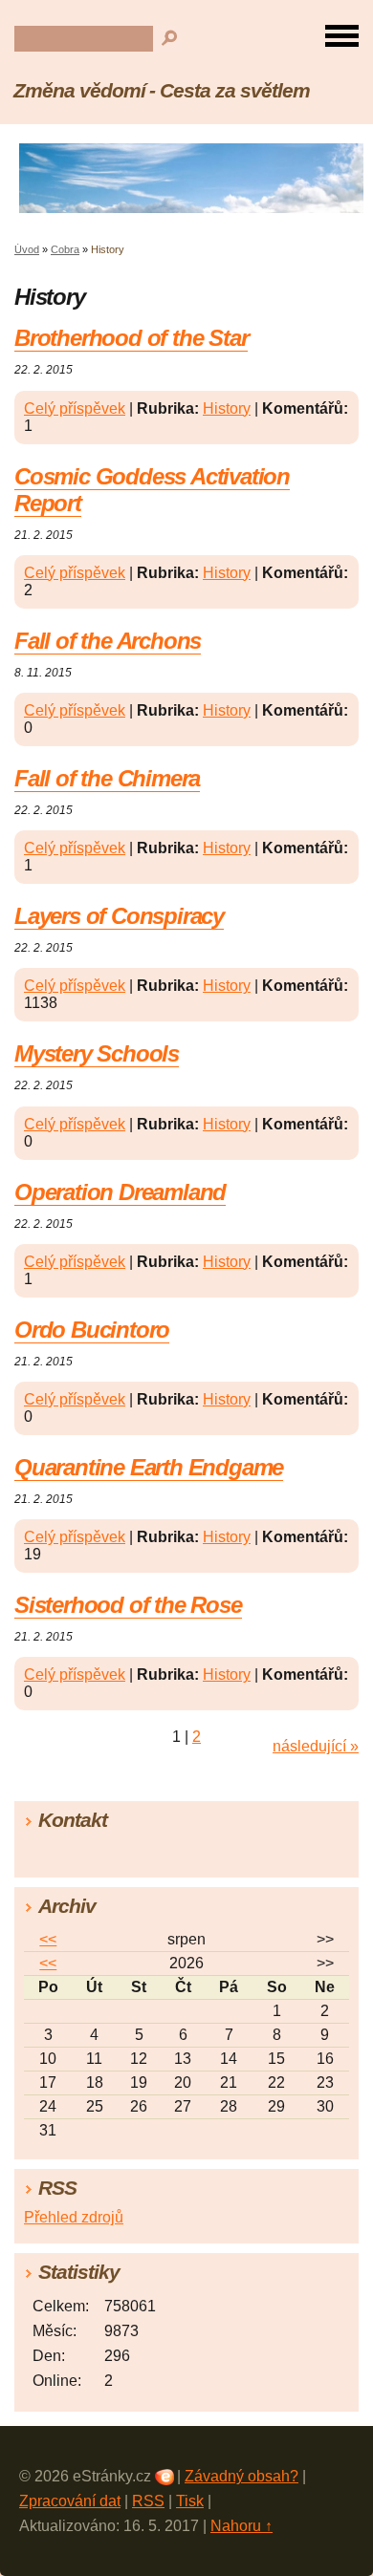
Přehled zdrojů (74, 2217)
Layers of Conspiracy (119, 916)
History (227, 408)
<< (48, 1939)
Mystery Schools (97, 1053)
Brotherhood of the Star (131, 338)
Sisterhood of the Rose (128, 1605)
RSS (148, 2501)
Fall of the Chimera (107, 778)
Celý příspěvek (75, 408)
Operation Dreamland (120, 1192)
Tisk (190, 2501)
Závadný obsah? (241, 2476)
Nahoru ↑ (241, 2526)
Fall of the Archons (108, 641)
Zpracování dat (70, 2501)
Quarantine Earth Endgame (149, 1467)
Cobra (65, 249)
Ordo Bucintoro (92, 1330)
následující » (316, 1746)
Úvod (27, 249)
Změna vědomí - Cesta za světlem (162, 90)
